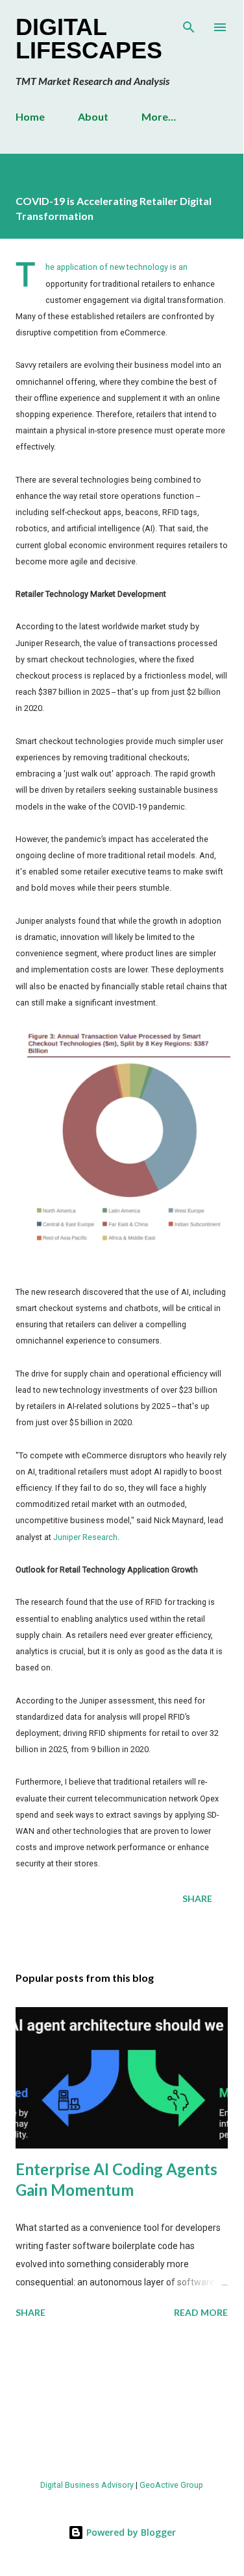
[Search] (189, 23)
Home (30, 116)
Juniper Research (85, 1537)
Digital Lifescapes (89, 39)
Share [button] (197, 1898)
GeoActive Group (171, 2485)
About (93, 116)
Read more (201, 2312)
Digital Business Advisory (87, 2485)
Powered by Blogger (130, 2532)
